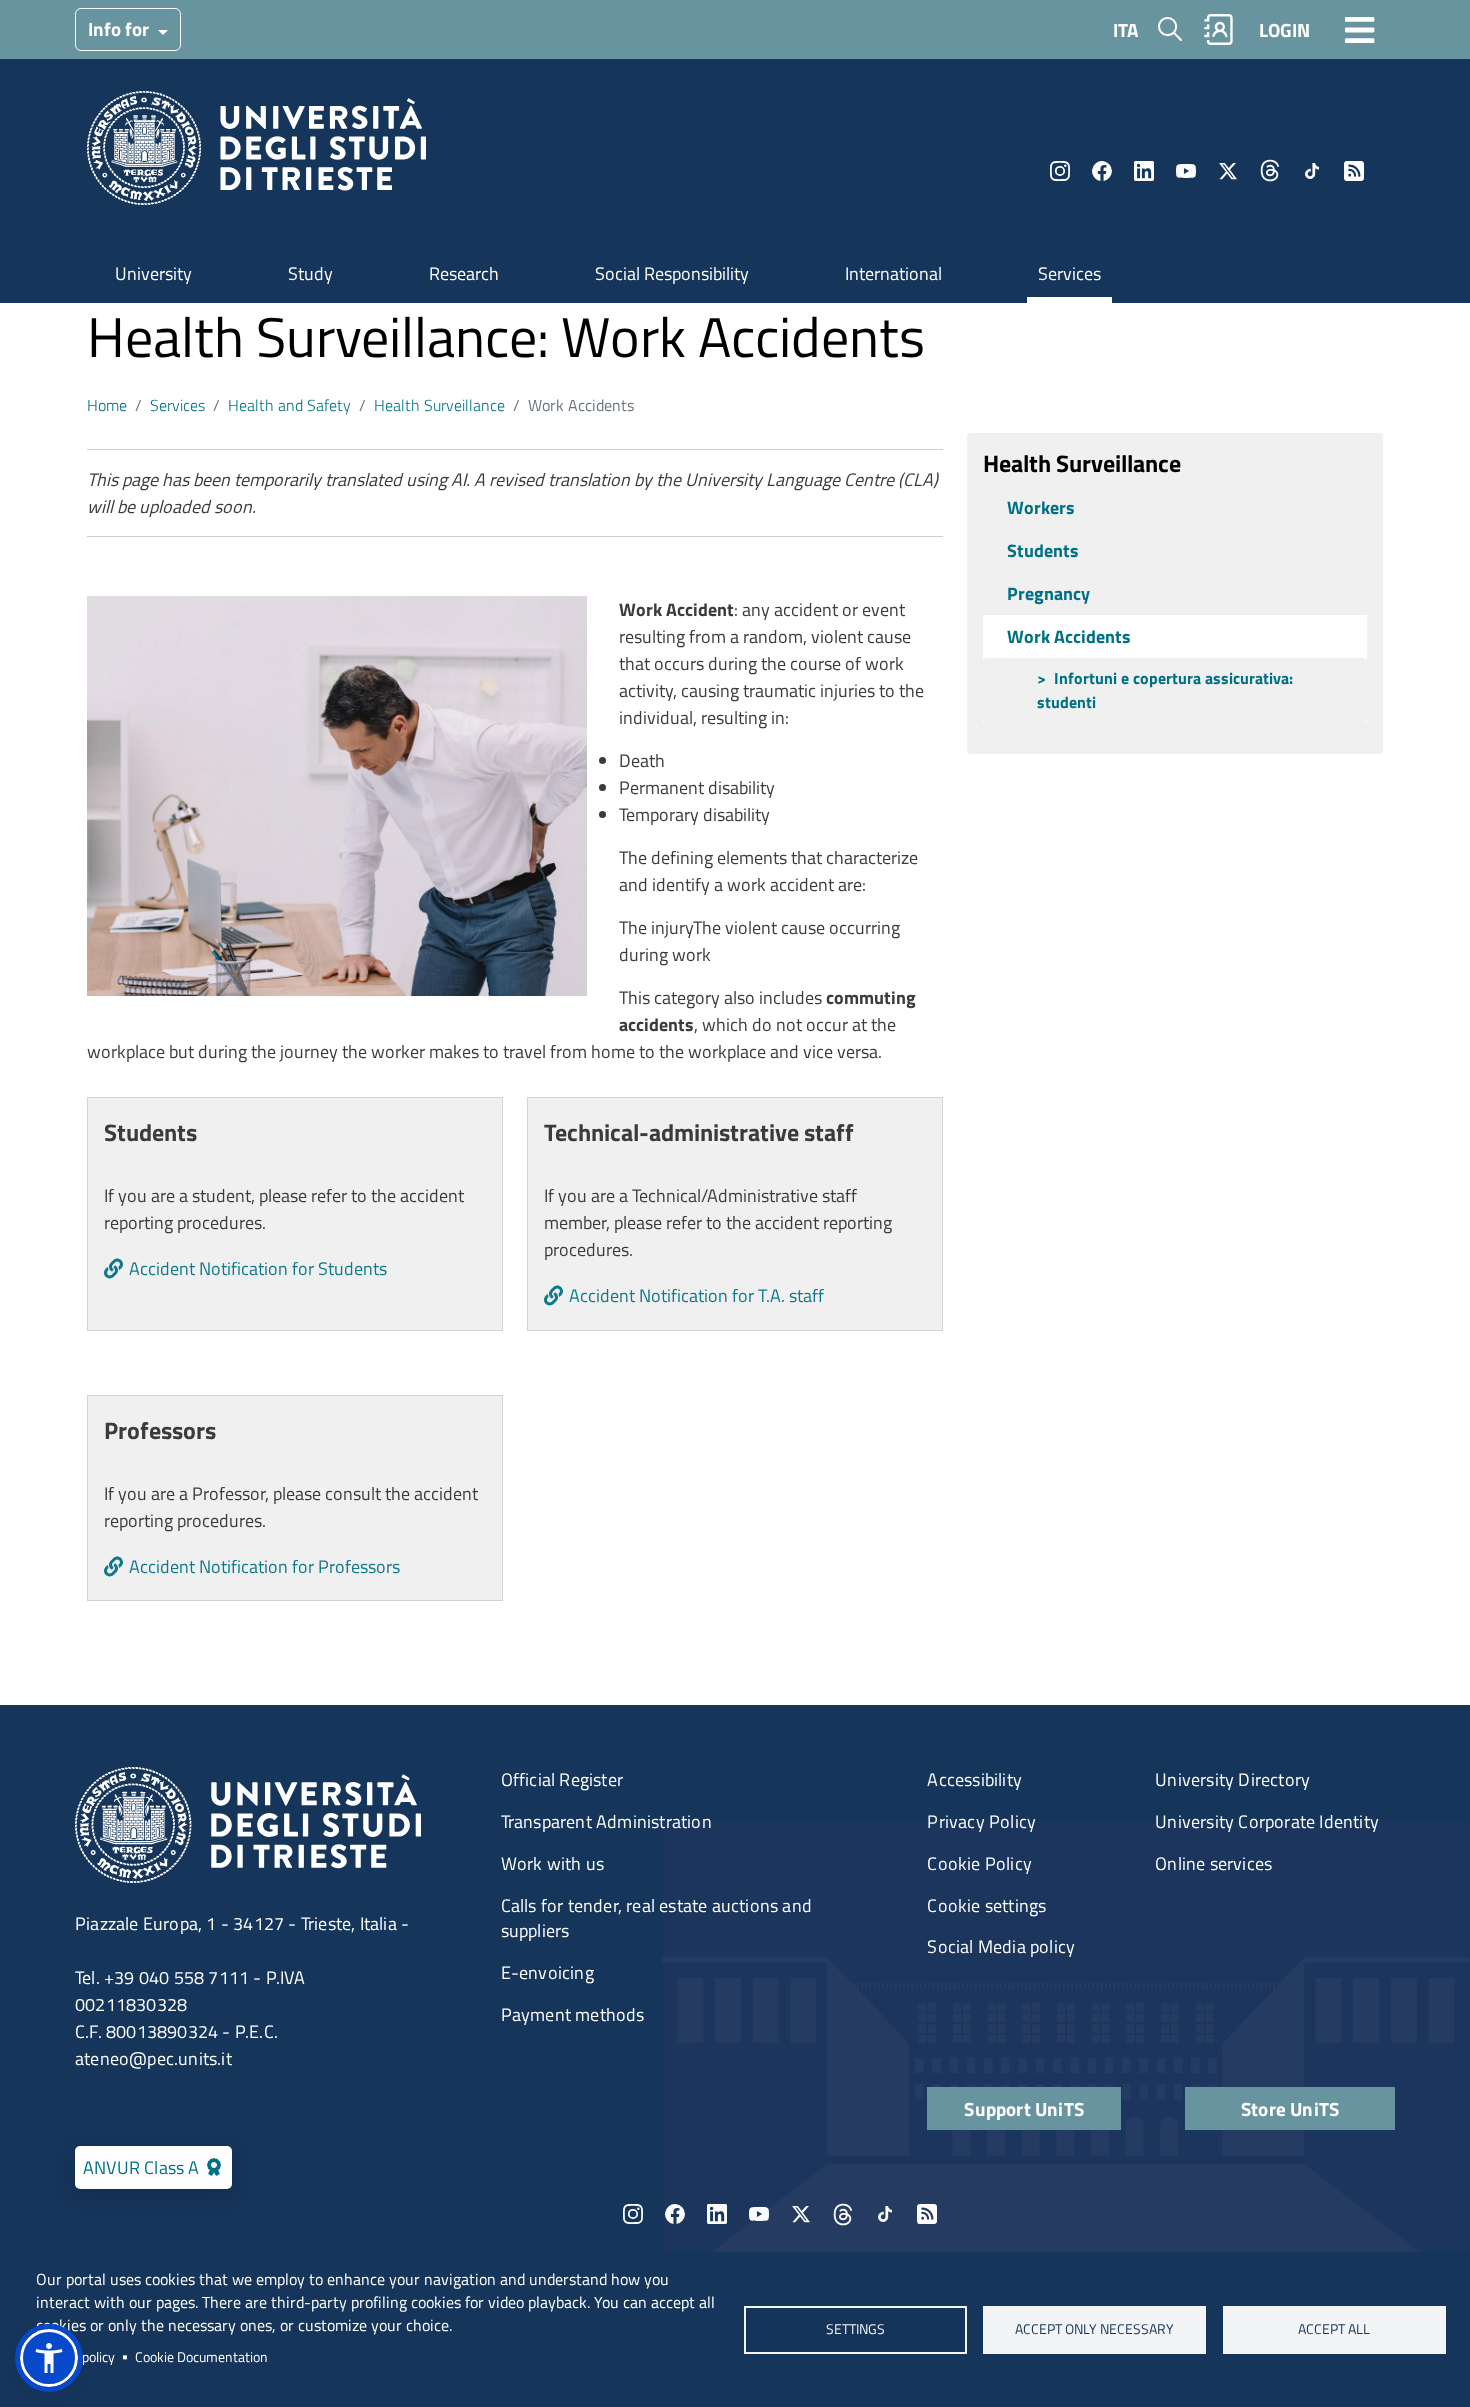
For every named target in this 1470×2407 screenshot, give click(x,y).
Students (1043, 550)
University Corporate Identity (1267, 1821)
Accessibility (974, 1779)
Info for (120, 28)
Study (310, 273)
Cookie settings (986, 1905)
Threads (1270, 171)
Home (107, 405)
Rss (1354, 171)
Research (464, 273)
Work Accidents (1069, 636)
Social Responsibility (672, 273)
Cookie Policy (979, 1863)
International (893, 273)
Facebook (1102, 171)
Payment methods (573, 2014)
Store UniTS (1290, 2108)
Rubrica (1219, 29)
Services (1069, 273)
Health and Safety (289, 405)
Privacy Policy (981, 1821)
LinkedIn (1144, 171)
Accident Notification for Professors (264, 1566)
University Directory (1232, 1779)
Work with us (552, 1863)
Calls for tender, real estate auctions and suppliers (656, 1918)
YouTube (1186, 171)
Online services (1213, 1863)
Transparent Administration (606, 1821)
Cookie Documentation (201, 2357)
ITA (1125, 29)
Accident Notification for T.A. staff (696, 1295)
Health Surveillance (439, 405)
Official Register (562, 1779)
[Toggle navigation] (1360, 29)
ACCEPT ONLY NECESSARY (1094, 2329)
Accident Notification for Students (258, 1268)
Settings (854, 2329)
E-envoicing (547, 1972)
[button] (49, 2358)
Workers (1041, 507)
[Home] (256, 154)
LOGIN (1284, 29)
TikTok (1312, 171)
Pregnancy (1048, 593)
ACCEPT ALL (1334, 2329)
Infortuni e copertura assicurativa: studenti (1165, 690)
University (153, 273)
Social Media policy (1001, 1946)
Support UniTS (1024, 2108)
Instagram (1060, 171)
